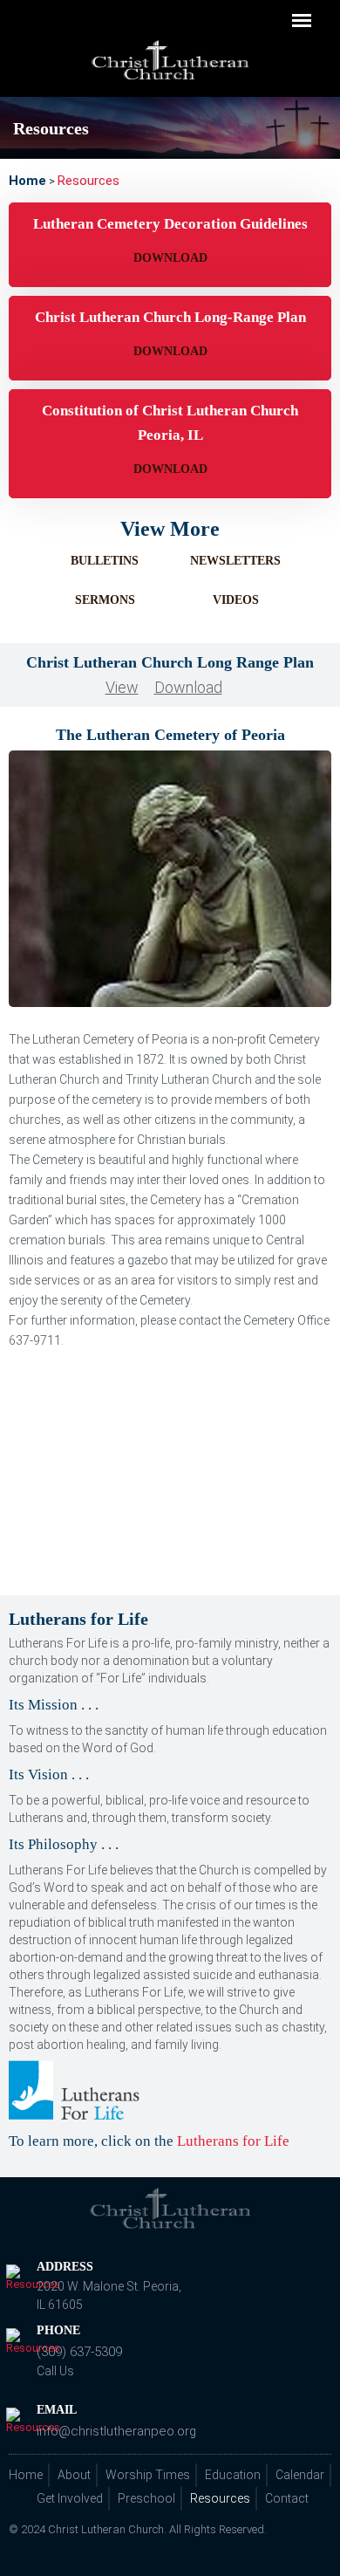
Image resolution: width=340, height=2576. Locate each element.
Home (26, 2475)
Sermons (105, 600)
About (74, 2475)
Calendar (300, 2475)
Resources (220, 2498)
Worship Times (148, 2475)
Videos (236, 600)
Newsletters (235, 561)
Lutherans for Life (233, 2141)
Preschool (146, 2498)
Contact (287, 2498)
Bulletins (105, 561)
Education (233, 2475)
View (122, 687)
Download (170, 258)
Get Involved (70, 2498)
